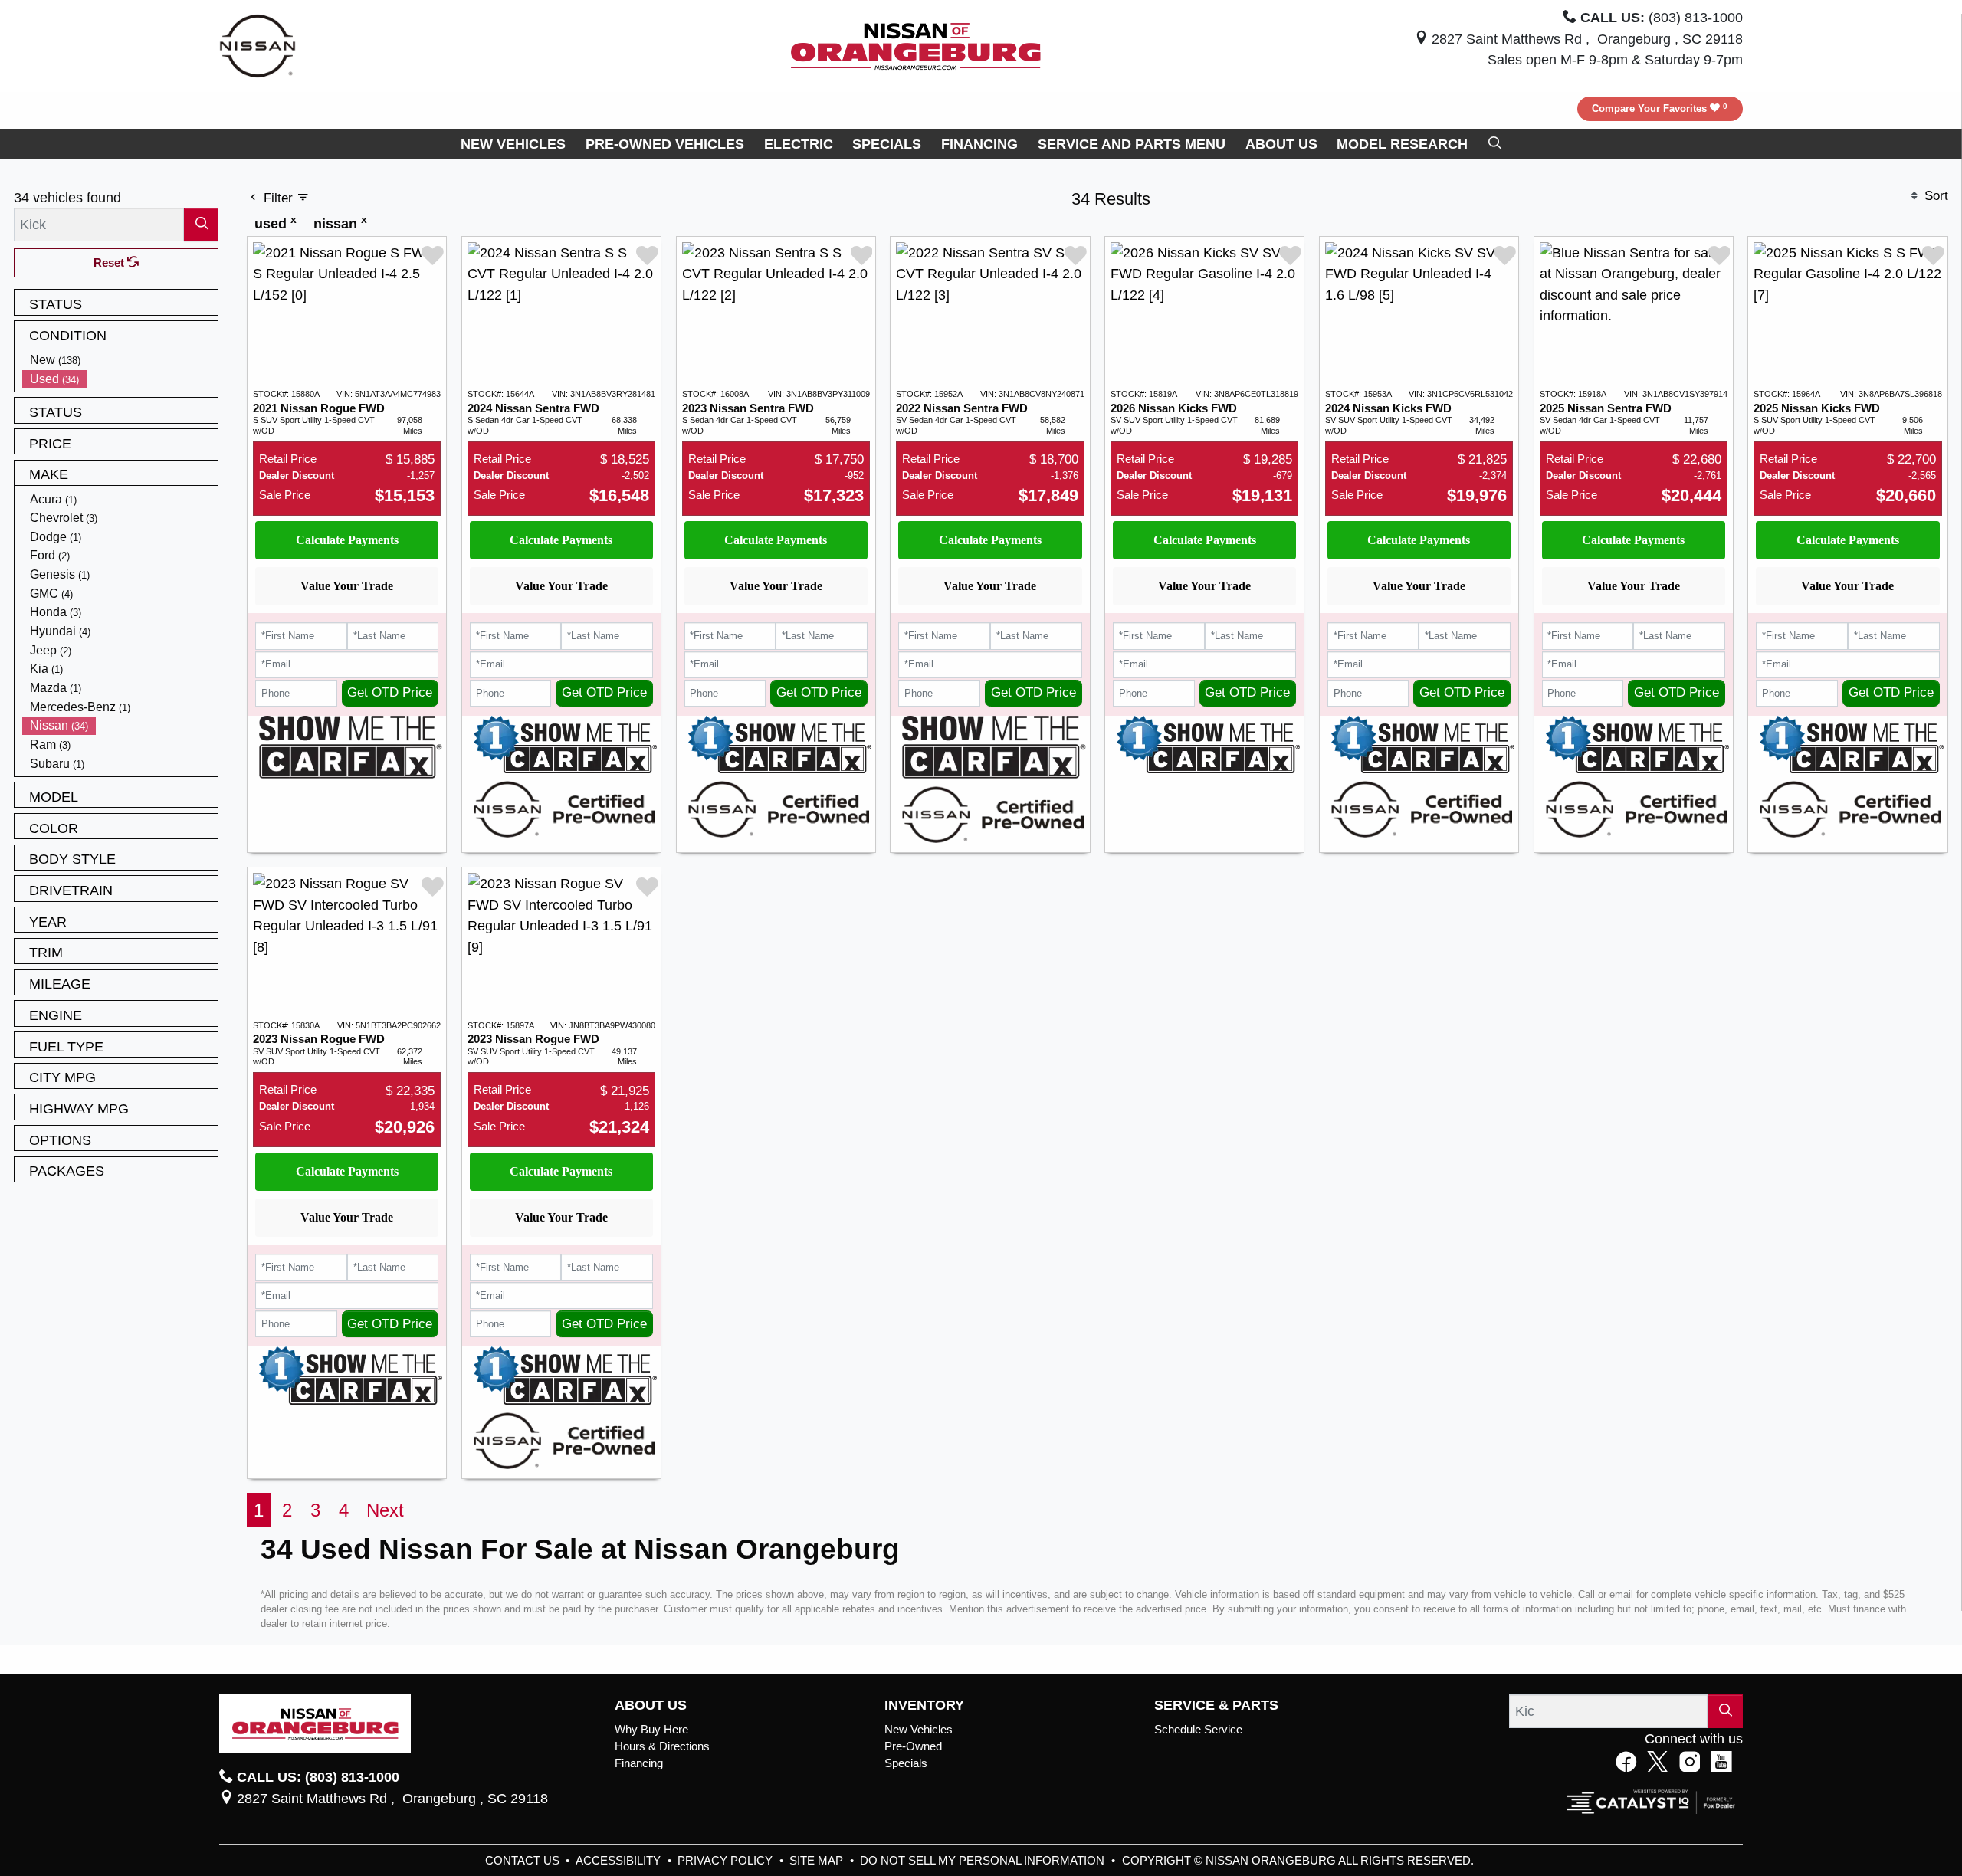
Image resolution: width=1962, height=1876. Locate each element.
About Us (651, 1705)
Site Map (818, 1861)
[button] (513, 144)
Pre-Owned (913, 1746)
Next (385, 1510)
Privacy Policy (727, 1861)
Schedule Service (1198, 1730)
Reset (110, 263)
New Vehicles (919, 1730)
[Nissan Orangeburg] (916, 45)
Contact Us (524, 1861)
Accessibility (620, 1861)
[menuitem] (120, 360)
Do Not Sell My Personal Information (984, 1861)
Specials (906, 1763)
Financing (639, 1763)
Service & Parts (1216, 1705)
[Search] (201, 224)
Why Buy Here (651, 1730)
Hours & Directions (662, 1746)
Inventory (924, 1705)
